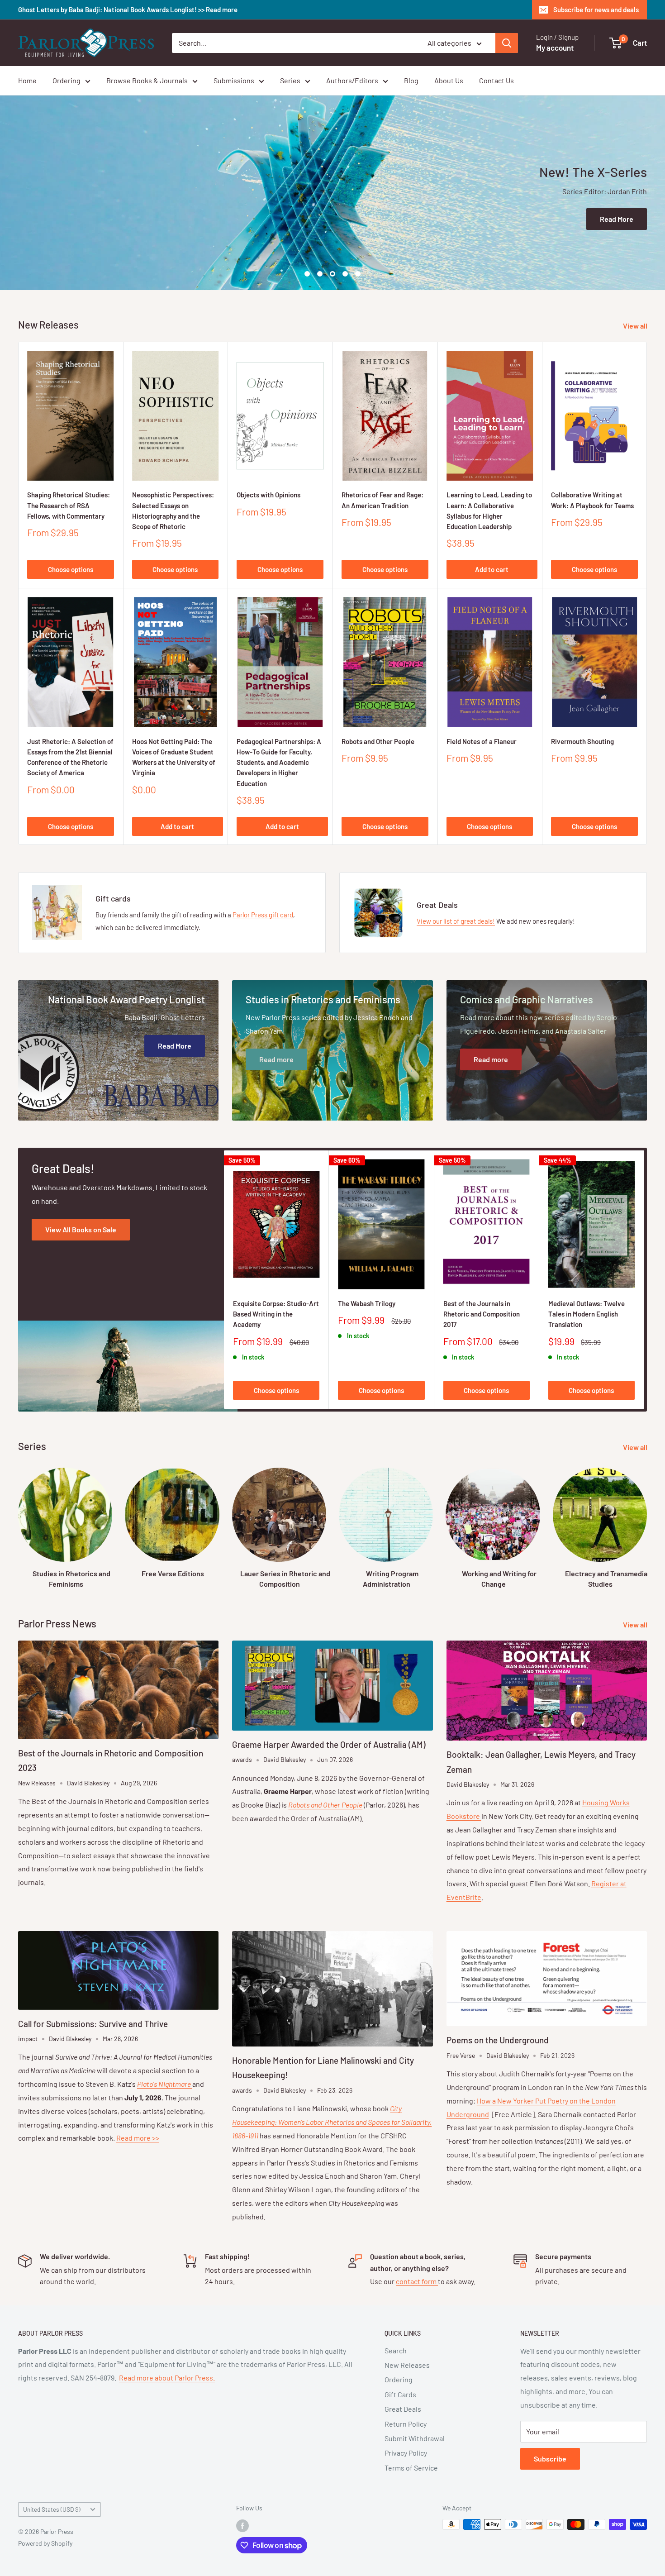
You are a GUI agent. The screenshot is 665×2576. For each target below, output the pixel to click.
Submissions (234, 80)
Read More (617, 219)
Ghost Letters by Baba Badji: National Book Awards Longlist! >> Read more (128, 10)
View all (636, 326)
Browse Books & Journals (147, 80)
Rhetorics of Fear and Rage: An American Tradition (382, 500)
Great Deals (403, 2409)
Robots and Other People (378, 741)
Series (290, 80)
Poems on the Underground (498, 2040)
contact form (417, 2281)
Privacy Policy (406, 2453)
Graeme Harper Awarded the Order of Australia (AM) (329, 1744)
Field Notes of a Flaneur (482, 741)
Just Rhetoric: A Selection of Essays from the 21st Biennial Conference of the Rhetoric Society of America (70, 757)
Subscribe (550, 2459)
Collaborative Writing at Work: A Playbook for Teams (592, 500)
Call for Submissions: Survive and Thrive (93, 2024)
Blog (411, 80)
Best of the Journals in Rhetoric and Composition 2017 (482, 1314)
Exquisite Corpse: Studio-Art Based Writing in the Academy (276, 1314)
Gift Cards (400, 2394)
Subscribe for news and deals (596, 10)
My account (555, 48)
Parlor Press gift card (263, 915)
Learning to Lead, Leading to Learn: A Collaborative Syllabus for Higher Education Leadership (489, 510)
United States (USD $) (52, 2509)
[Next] (644, 1280)
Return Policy (406, 2424)
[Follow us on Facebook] (242, 2525)
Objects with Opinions (268, 495)
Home (27, 80)
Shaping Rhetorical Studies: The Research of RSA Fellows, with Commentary (69, 505)
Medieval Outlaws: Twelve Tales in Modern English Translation (587, 1314)
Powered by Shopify (45, 2543)
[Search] (507, 43)
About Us (449, 80)
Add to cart (492, 569)
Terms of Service (411, 2468)
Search (396, 2350)
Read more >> (138, 2138)
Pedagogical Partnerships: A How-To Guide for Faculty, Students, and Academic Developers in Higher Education (279, 762)
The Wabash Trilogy (367, 1303)
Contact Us (496, 80)
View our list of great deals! (456, 921)
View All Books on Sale (81, 1229)
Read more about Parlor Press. (167, 2378)
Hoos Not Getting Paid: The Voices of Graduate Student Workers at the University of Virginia (174, 757)
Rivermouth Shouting (582, 741)
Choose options (71, 569)
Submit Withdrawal (415, 2438)
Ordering (66, 80)
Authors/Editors (352, 80)
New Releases (407, 2365)
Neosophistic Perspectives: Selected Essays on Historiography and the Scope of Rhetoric (173, 510)
